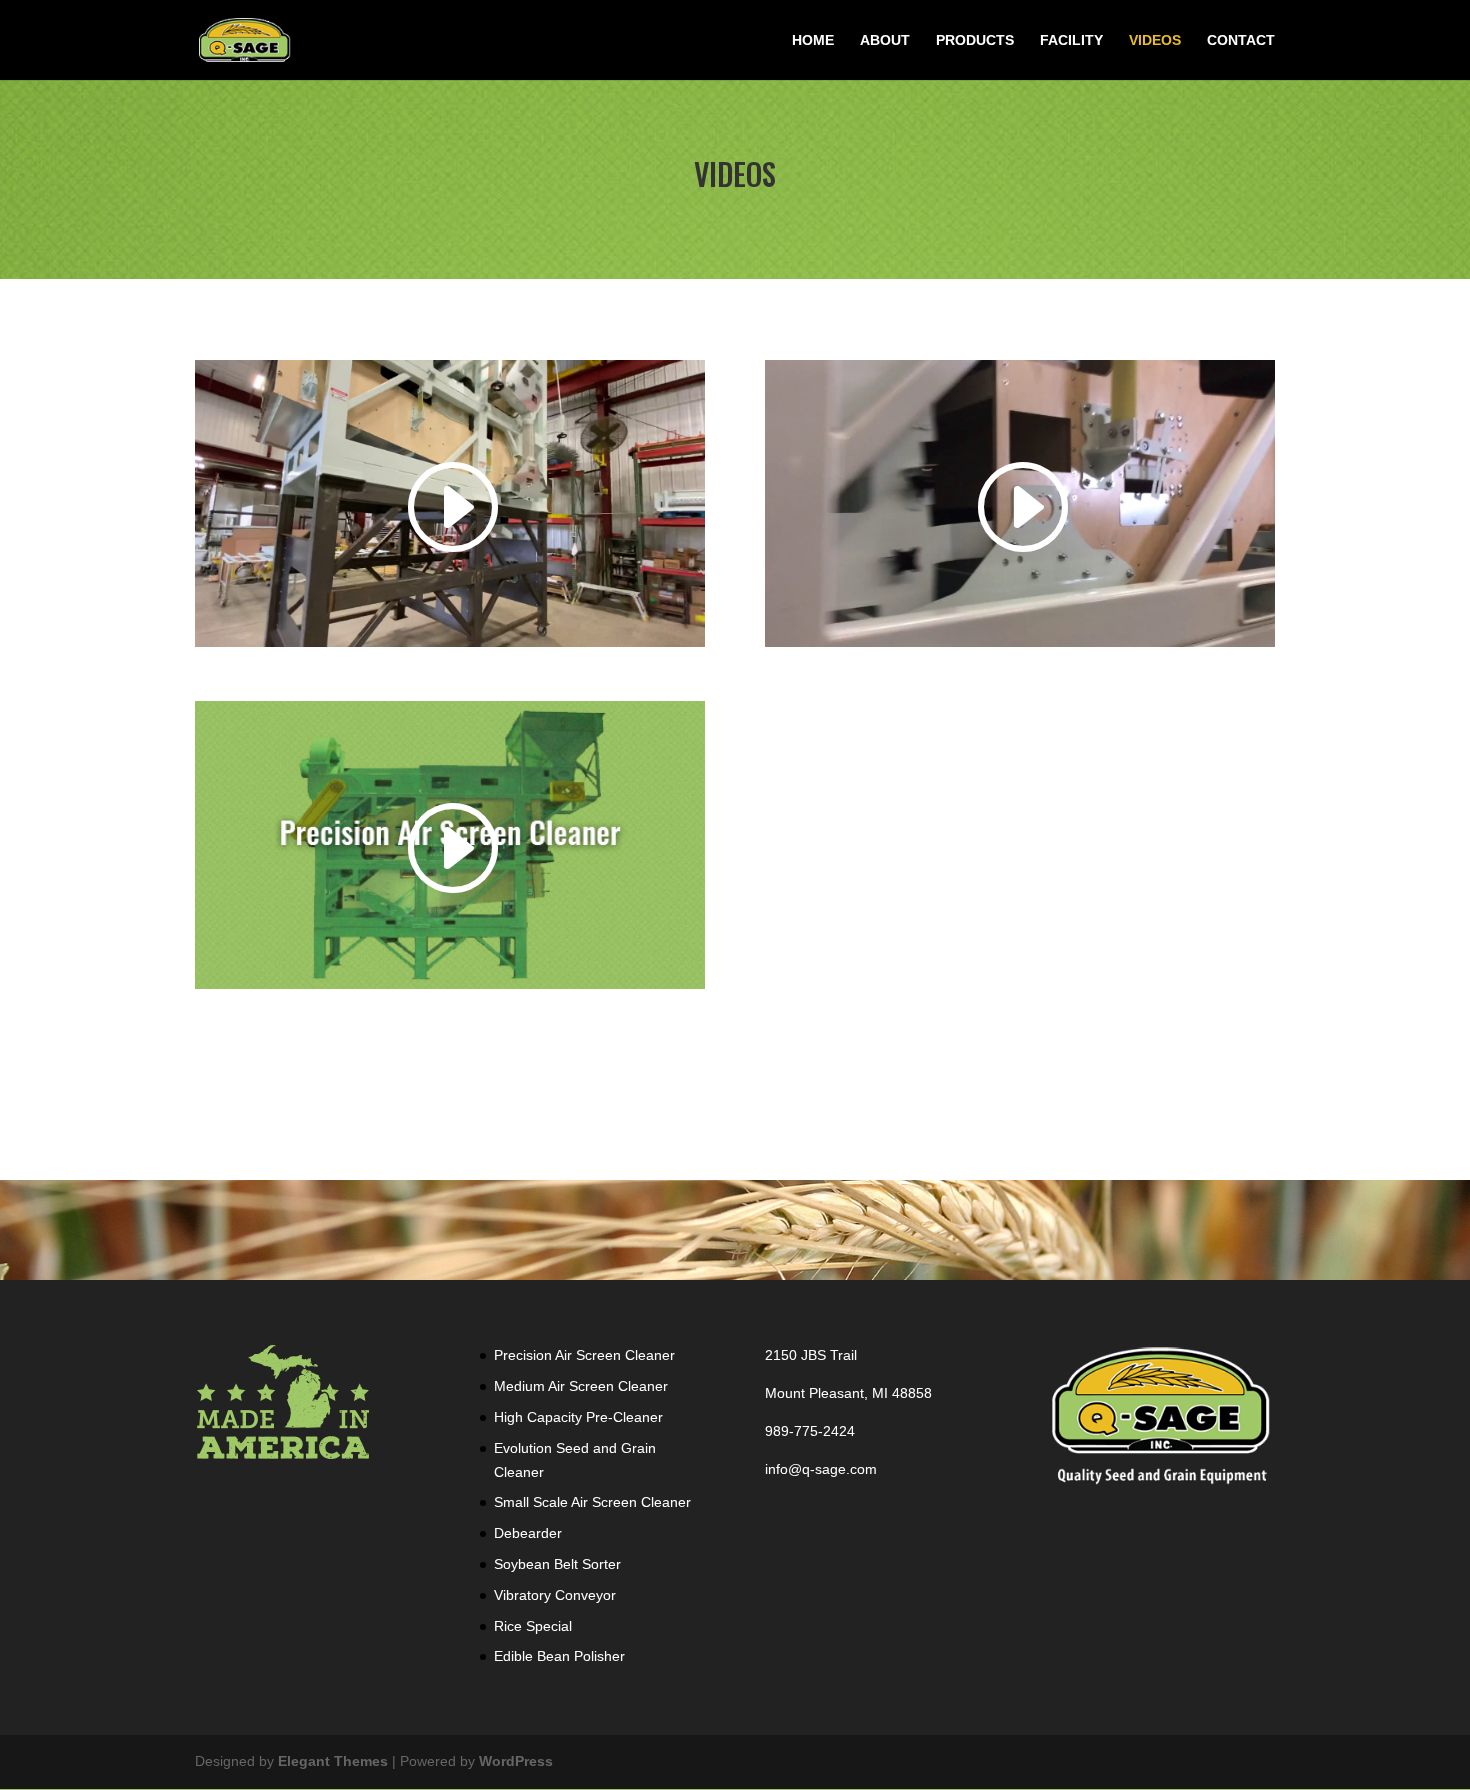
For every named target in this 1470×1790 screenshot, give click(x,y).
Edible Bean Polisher (559, 1656)
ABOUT (885, 40)
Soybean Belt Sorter (557, 1564)
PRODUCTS (975, 40)
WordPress (516, 1761)
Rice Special (533, 1626)
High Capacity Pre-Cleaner (578, 1417)
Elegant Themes (333, 1761)
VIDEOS (1155, 40)
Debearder (528, 1533)
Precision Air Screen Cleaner (584, 1355)
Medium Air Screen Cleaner (581, 1386)
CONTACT (1241, 40)
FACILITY (1071, 40)
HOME (813, 40)
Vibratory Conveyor (555, 1595)
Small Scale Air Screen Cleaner (592, 1502)
